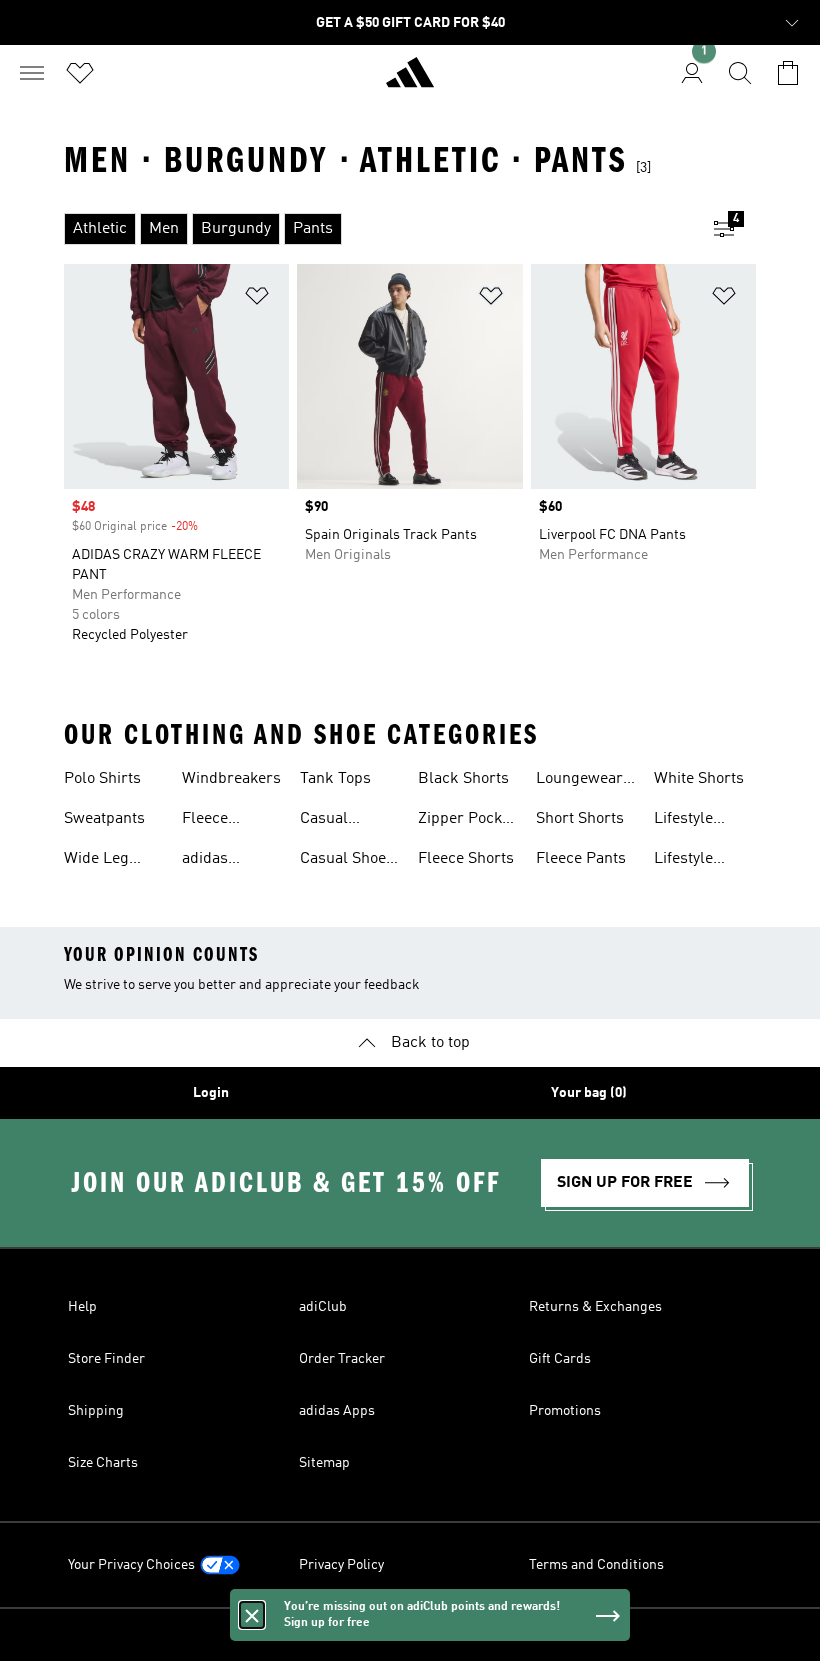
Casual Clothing (329, 821)
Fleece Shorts (466, 859)
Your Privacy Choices (131, 1565)
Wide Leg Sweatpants (104, 861)
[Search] (740, 73)
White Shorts (699, 779)
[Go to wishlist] (80, 73)
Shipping (96, 1411)
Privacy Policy (341, 1565)
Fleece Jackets (208, 821)
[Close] (252, 1619)
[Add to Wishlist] (257, 299)
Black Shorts (463, 779)
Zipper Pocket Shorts (466, 821)
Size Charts (103, 1463)
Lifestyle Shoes (683, 861)
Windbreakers (231, 779)
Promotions (565, 1411)
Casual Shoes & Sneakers (347, 861)
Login (211, 1093)
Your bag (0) (589, 1093)
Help (82, 1307)
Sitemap (324, 1463)
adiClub (323, 1307)
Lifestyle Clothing (683, 821)
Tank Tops (335, 779)
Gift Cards (560, 1359)
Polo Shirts (102, 779)
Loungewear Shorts (579, 781)
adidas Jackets (208, 861)
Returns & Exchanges (595, 1307)
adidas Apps (337, 1411)
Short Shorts (580, 819)
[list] (378, 229)
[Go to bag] (788, 73)
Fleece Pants (581, 859)
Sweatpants (104, 819)
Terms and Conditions (596, 1565)
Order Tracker (342, 1359)
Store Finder (106, 1359)
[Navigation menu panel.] (32, 73)
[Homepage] (410, 81)
